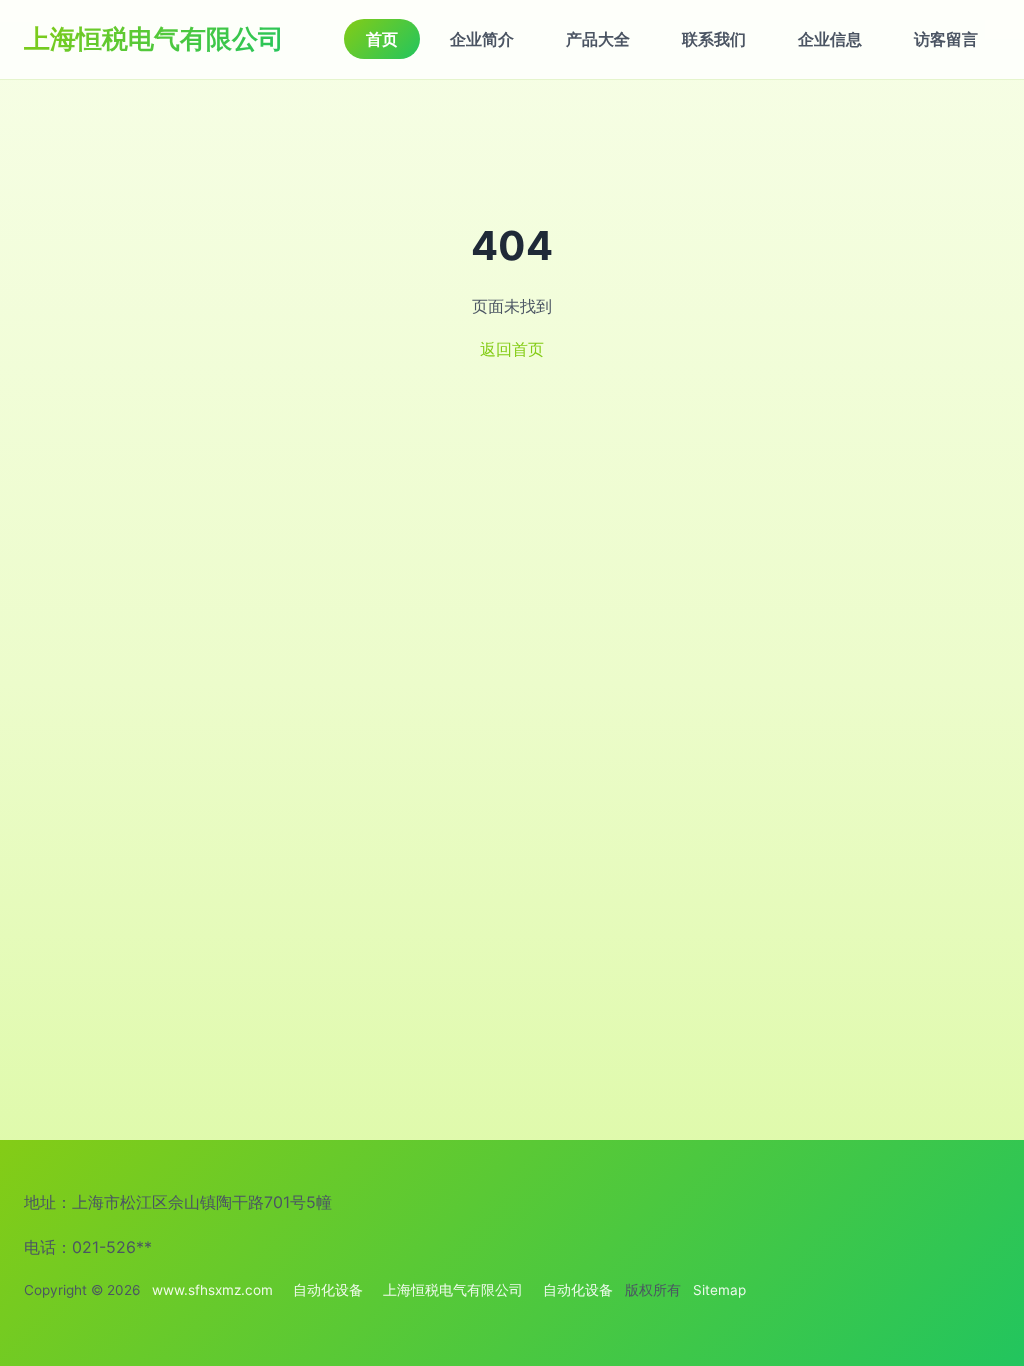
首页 (382, 39)
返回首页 (512, 349)
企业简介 (482, 39)
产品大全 (598, 39)
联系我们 (714, 39)
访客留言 (946, 39)
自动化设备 (328, 1290)
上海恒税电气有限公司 (154, 38)
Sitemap (719, 1290)
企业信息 (830, 39)
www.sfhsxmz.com (212, 1290)
